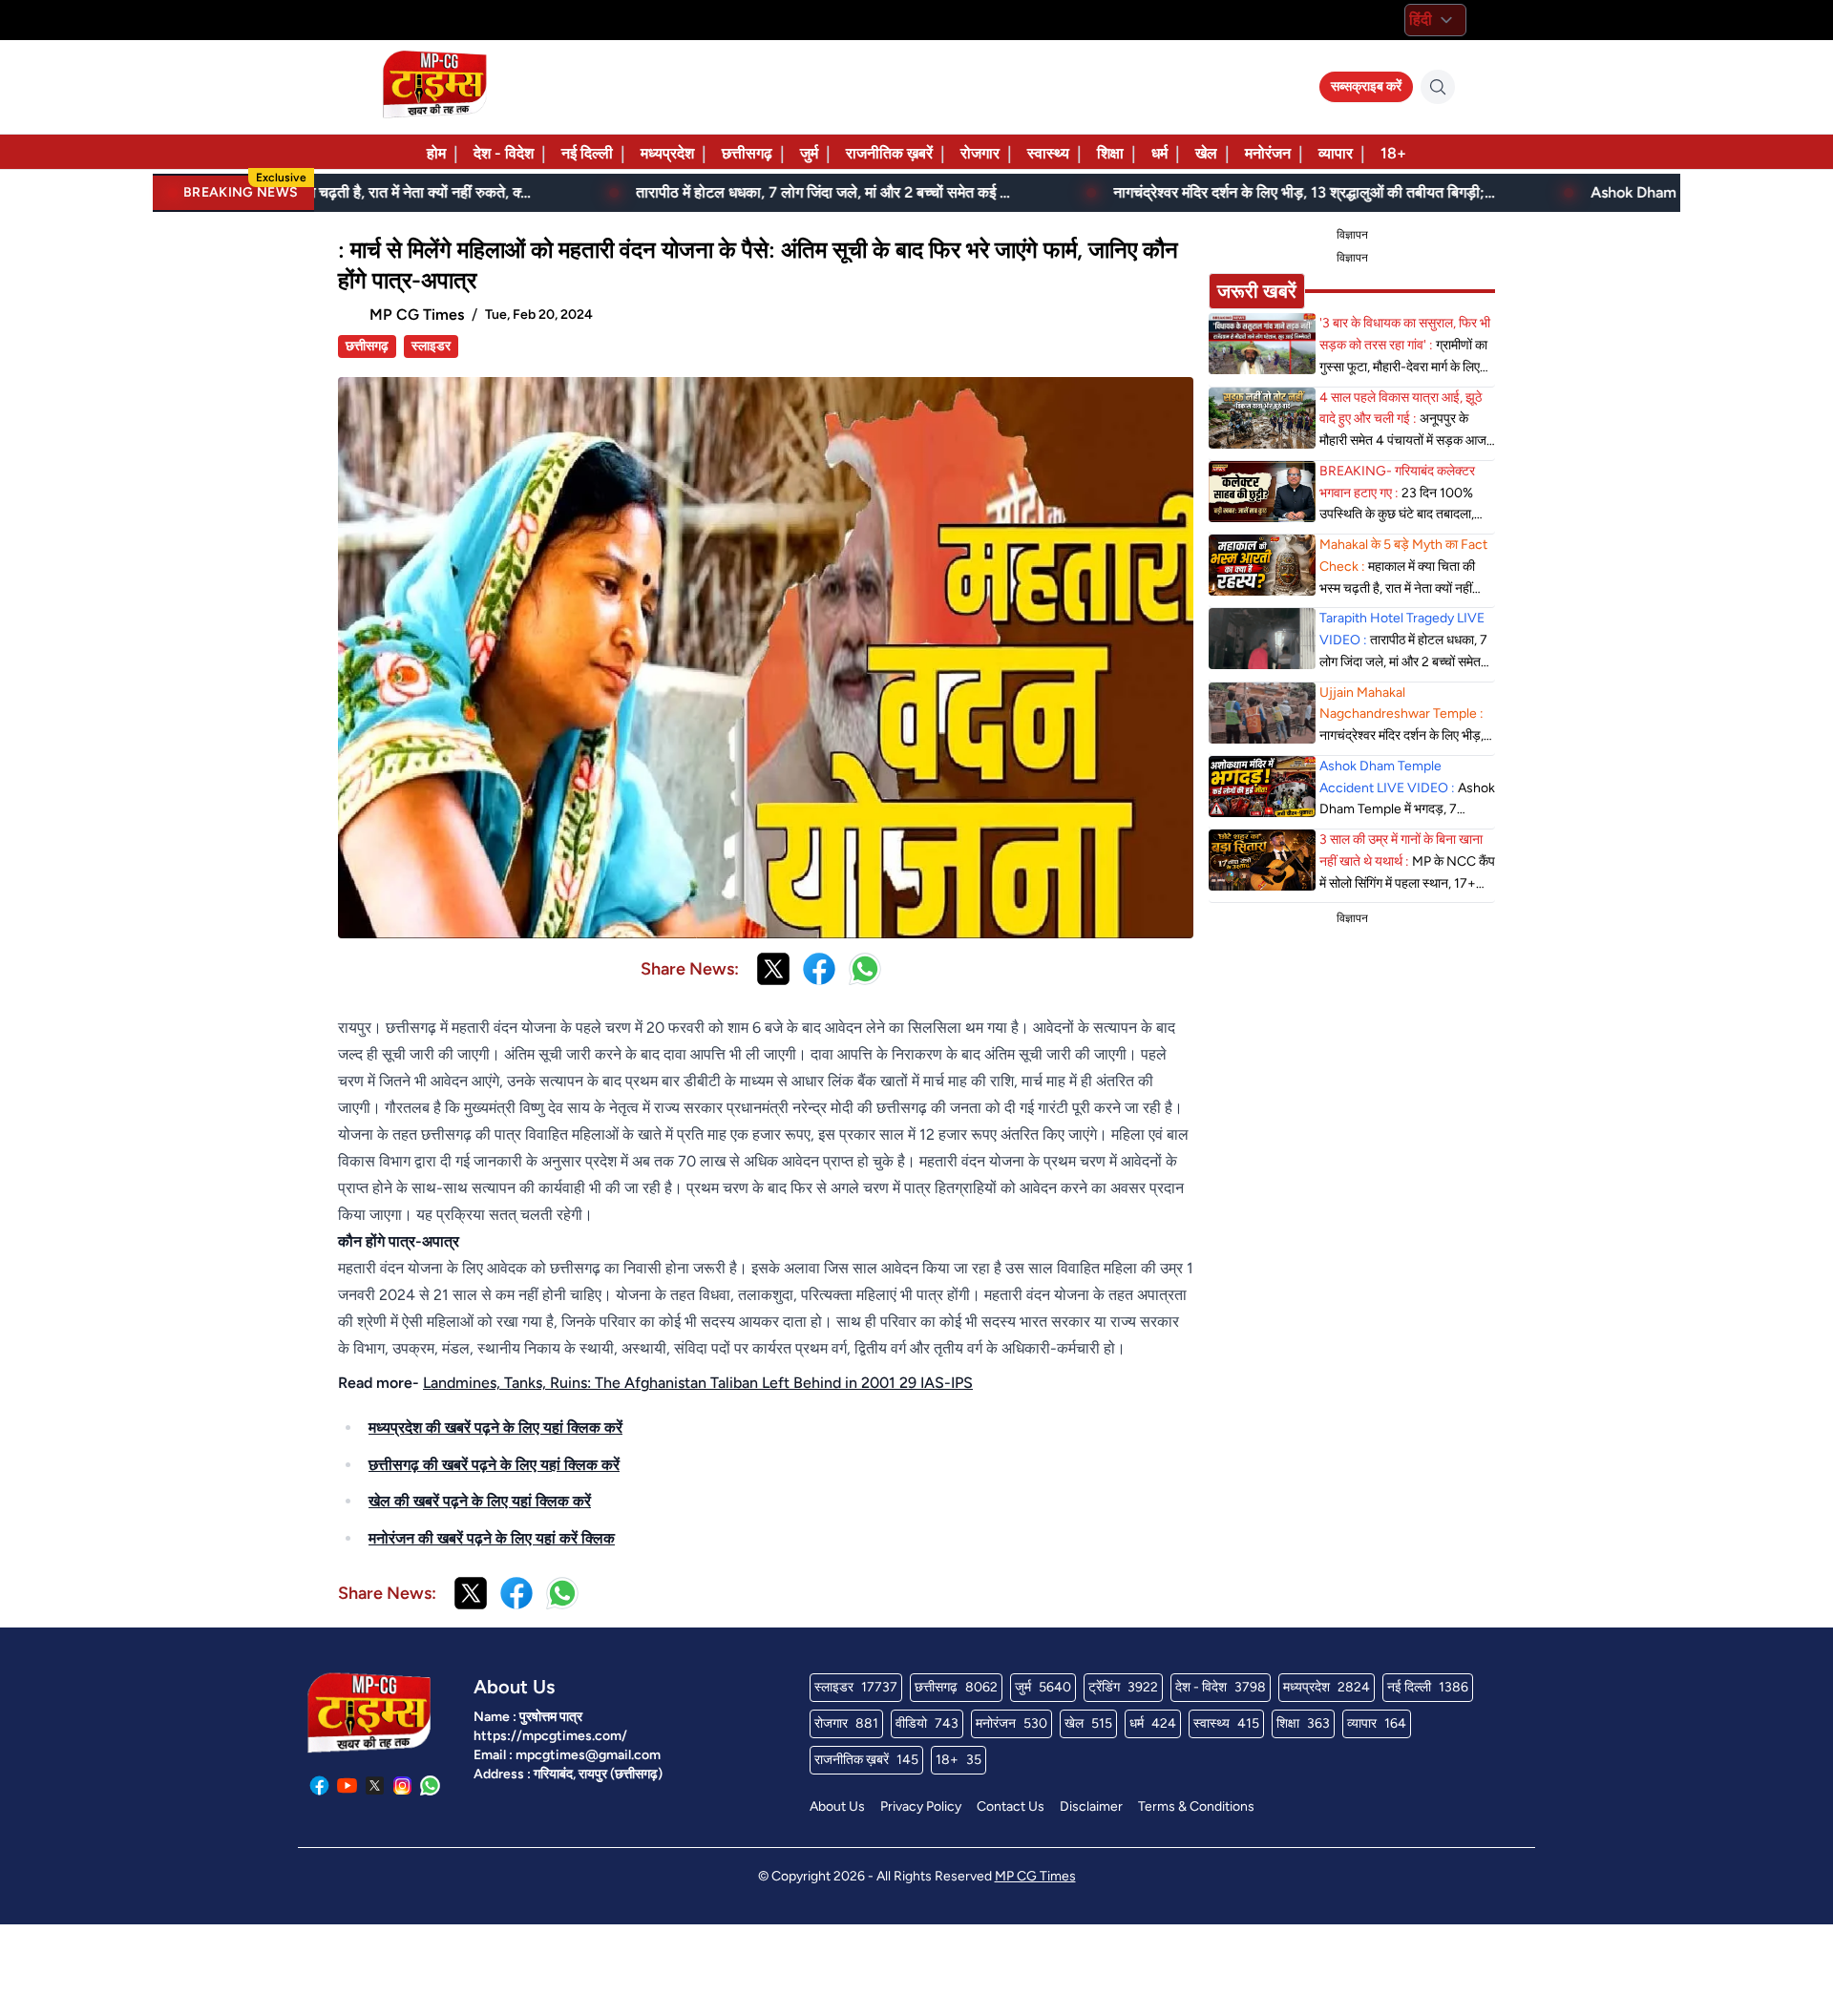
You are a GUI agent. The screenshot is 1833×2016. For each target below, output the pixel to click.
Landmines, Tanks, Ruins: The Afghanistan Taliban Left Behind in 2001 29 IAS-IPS (698, 1383)
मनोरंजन (1268, 153)
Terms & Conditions (1196, 1806)
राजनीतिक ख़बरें (889, 153)
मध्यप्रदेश (667, 153)
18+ (1393, 153)
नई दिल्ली (587, 153)
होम (436, 153)
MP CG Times (1035, 1876)
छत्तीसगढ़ (747, 153)
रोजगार (980, 153)
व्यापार (1336, 153)
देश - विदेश (504, 153)
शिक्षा (1110, 153)
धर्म (1159, 153)
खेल (1206, 153)
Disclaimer (1091, 1806)
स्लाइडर (431, 346)
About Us (837, 1806)
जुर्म (809, 153)
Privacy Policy (921, 1806)
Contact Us (1011, 1806)
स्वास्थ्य (1048, 153)
